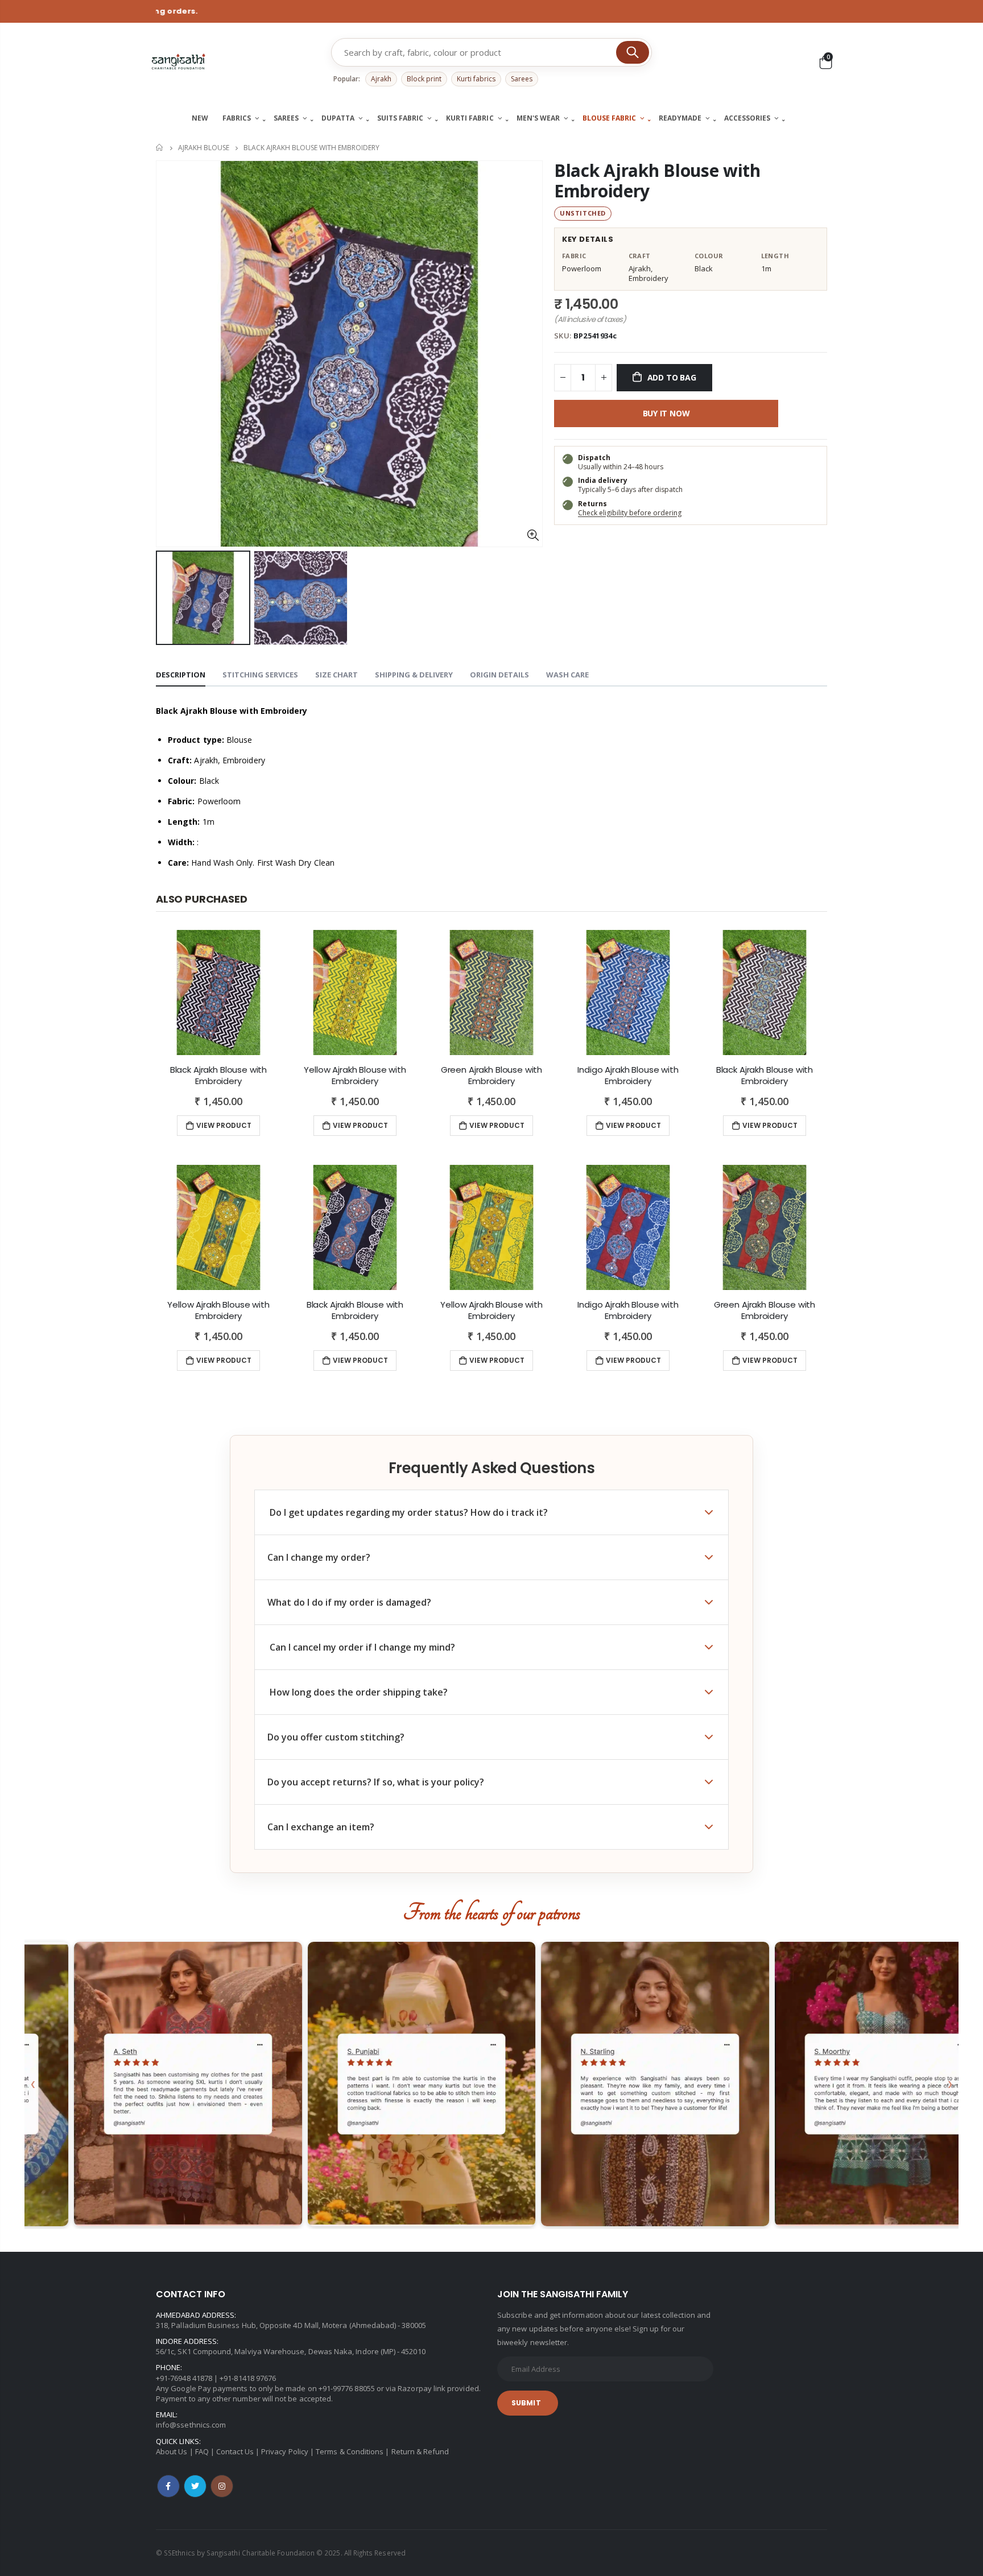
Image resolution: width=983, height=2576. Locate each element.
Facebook (168, 2486)
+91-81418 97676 (248, 2378)
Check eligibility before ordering (630, 513)
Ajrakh (381, 79)
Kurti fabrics (476, 79)
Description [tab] (181, 675)
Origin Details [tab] (499, 675)
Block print (424, 79)
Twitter (195, 2486)
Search (633, 52)
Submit (526, 2403)
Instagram (222, 2486)
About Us (172, 2451)
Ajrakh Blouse (204, 148)
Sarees (522, 79)
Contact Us (235, 2451)
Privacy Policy (285, 2451)
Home (160, 148)
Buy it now (666, 413)
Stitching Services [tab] (260, 675)
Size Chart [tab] (336, 675)
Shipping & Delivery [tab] (414, 675)
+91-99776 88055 (347, 2388)
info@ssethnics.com (191, 2425)
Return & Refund (420, 2451)
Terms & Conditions (350, 2451)
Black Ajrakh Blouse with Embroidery (657, 181)
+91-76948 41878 (184, 2378)
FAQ (202, 2451)
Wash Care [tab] (567, 675)
